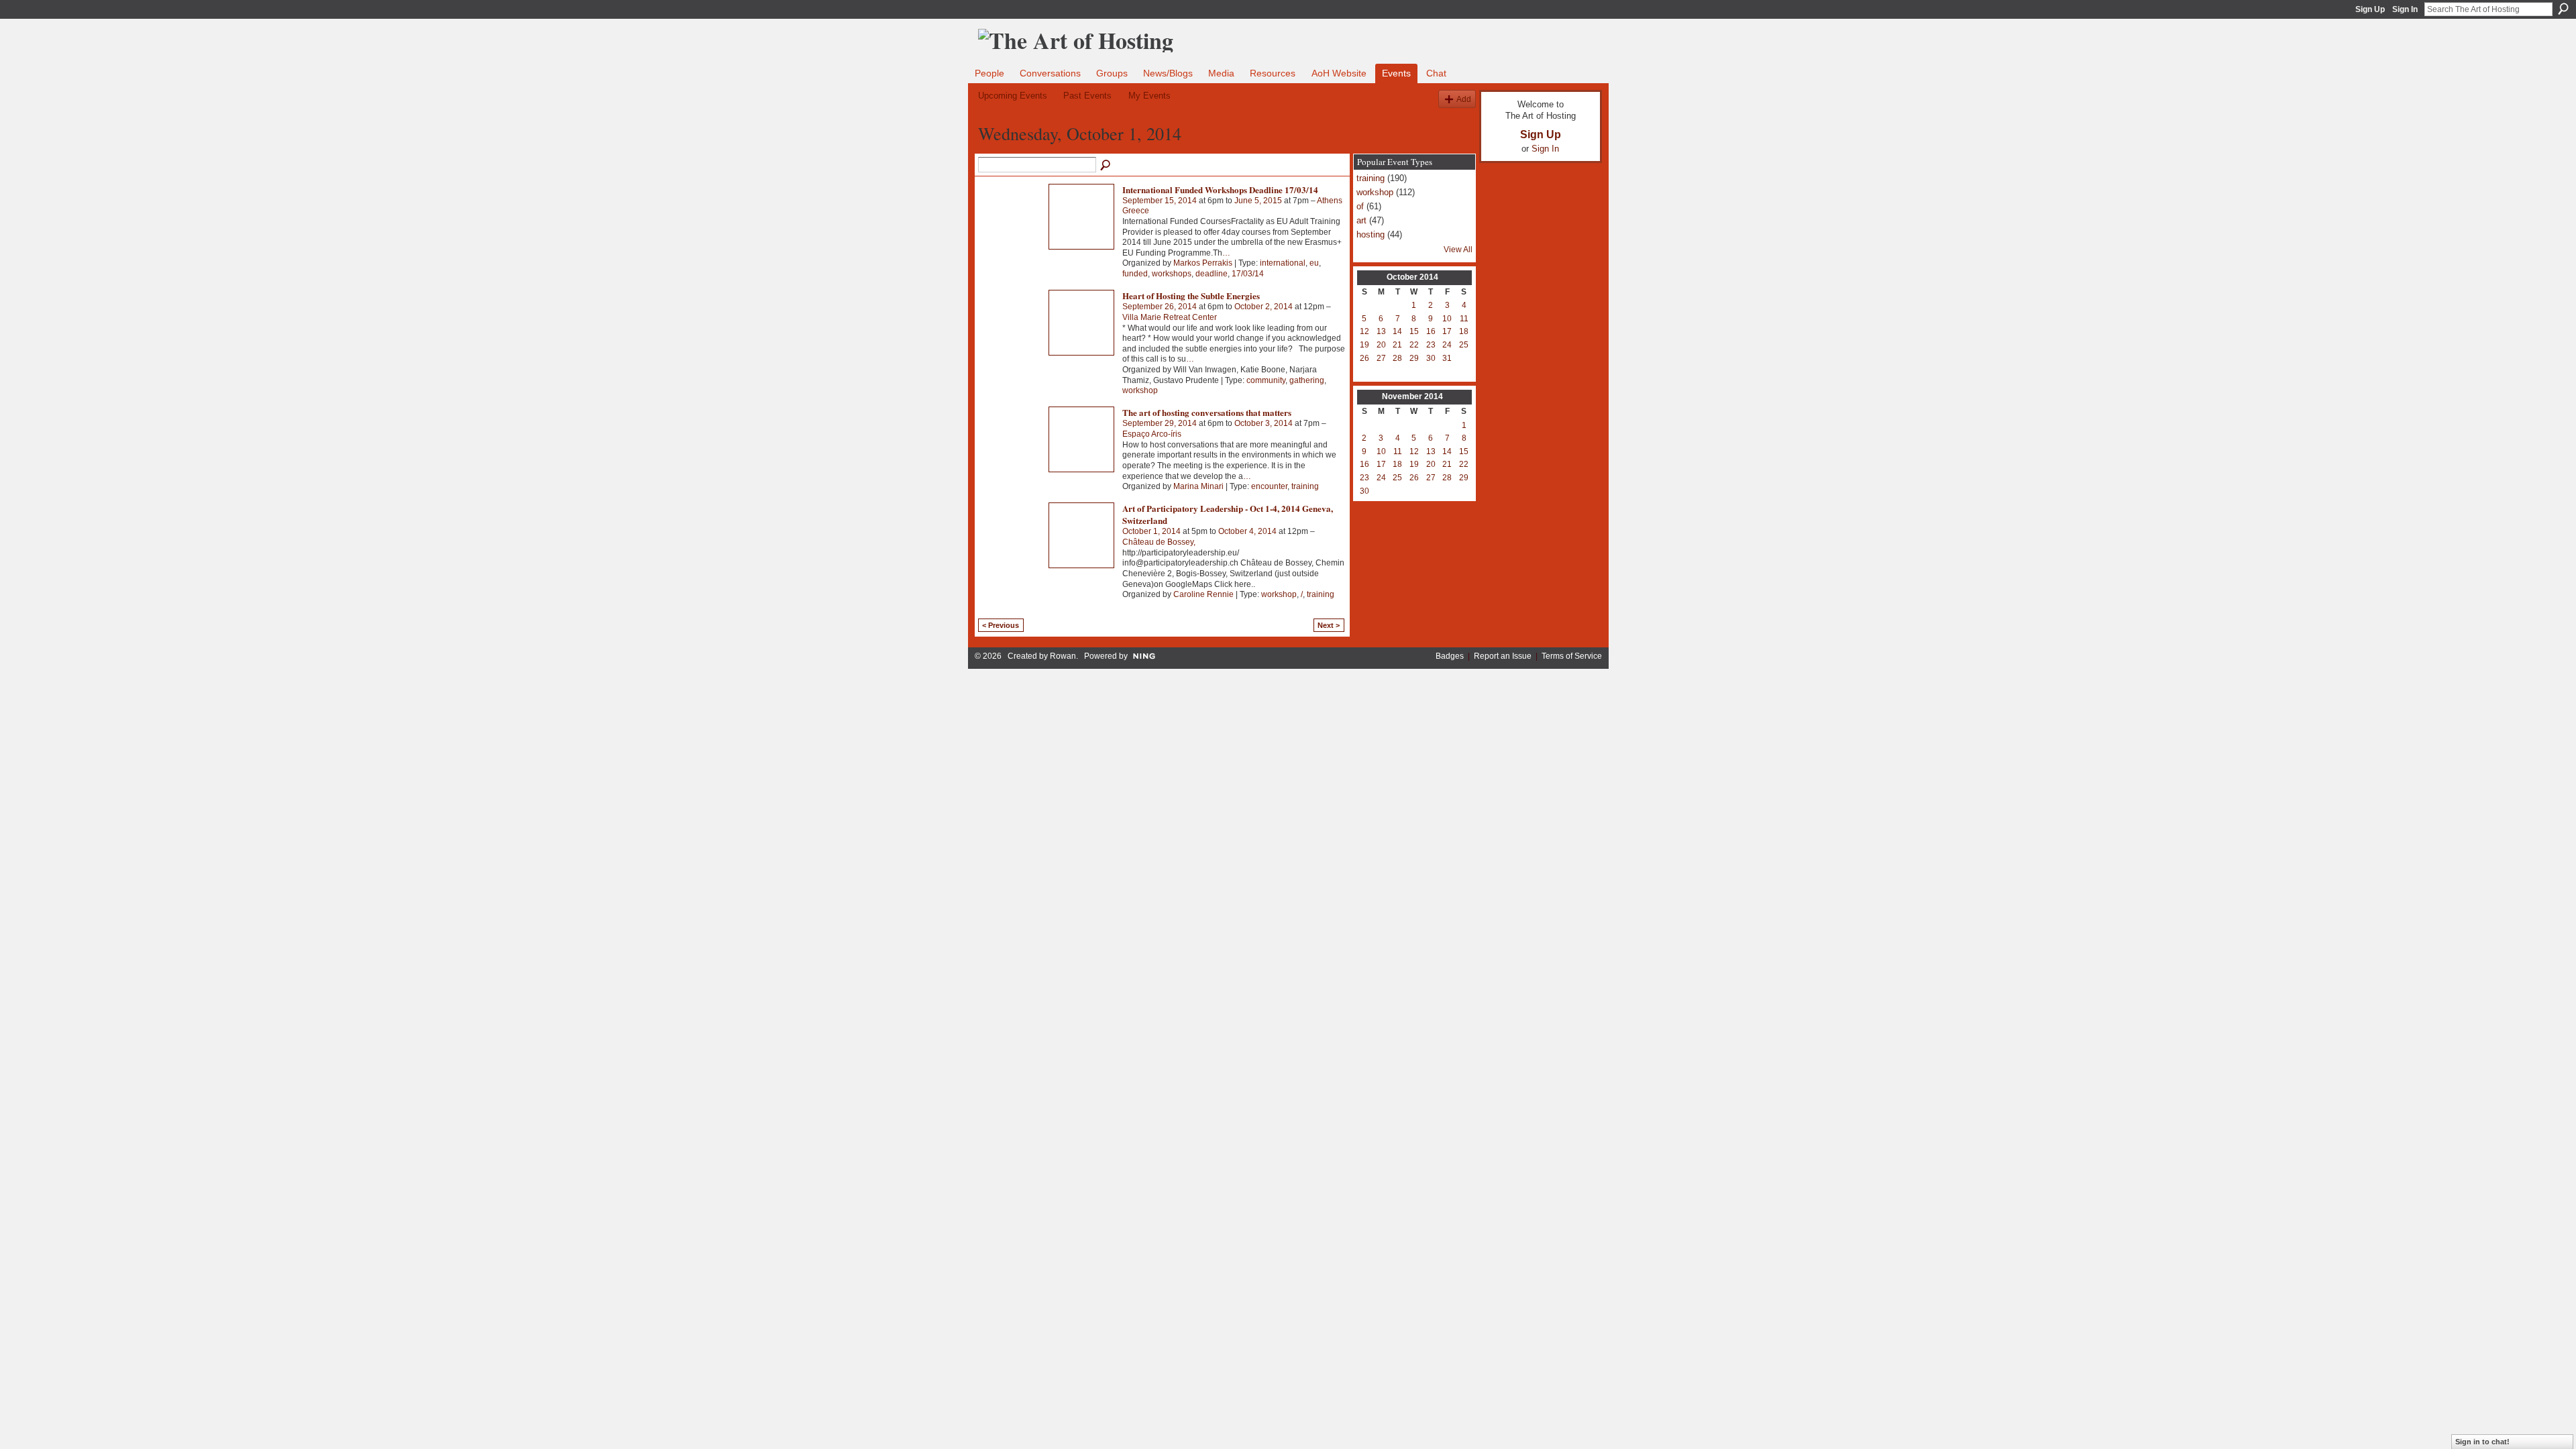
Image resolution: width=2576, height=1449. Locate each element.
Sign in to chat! (2482, 1442)
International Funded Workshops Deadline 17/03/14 (1220, 190)
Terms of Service (1572, 656)
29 (1414, 358)
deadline (1212, 274)
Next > (1329, 625)
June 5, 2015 (1258, 201)
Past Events (1087, 96)
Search (2563, 9)
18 (1464, 331)
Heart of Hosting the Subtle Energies (1191, 296)
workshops (1172, 274)
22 (1414, 345)
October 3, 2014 (1264, 423)
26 (1364, 358)
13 (1381, 331)
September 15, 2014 (1160, 201)
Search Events (1106, 166)
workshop (1140, 390)
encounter (1269, 486)
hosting (1371, 234)
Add (1464, 99)
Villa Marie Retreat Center (1170, 317)
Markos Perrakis (1203, 263)
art (1361, 220)
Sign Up (2370, 9)
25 (1464, 345)
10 (1447, 319)
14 (1397, 331)
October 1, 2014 (1151, 531)
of (1360, 206)
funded (1135, 274)
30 (1431, 358)
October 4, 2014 (1247, 531)
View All (1458, 250)
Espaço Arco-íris (1152, 434)
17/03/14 (1248, 274)
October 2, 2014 (1264, 307)
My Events (1149, 96)
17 (1447, 331)
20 (1381, 345)
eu (1314, 263)
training (1305, 486)
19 (1364, 345)
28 (1397, 358)
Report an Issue (1503, 656)
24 (1447, 345)
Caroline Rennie (1203, 594)
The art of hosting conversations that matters (1207, 412)
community (1266, 380)
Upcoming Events (1013, 96)
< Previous (1001, 625)
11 (1464, 319)
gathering (1307, 380)
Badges (1450, 656)
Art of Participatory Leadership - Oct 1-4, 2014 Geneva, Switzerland (1228, 514)
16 (1431, 331)
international (1283, 263)
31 (1447, 358)
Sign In (2405, 9)
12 (1364, 331)
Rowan (1063, 656)
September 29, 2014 (1160, 423)
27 (1381, 358)
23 (1431, 345)
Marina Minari (1198, 486)
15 (1414, 331)
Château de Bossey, (1159, 542)
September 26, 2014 (1160, 307)
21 (1397, 345)
